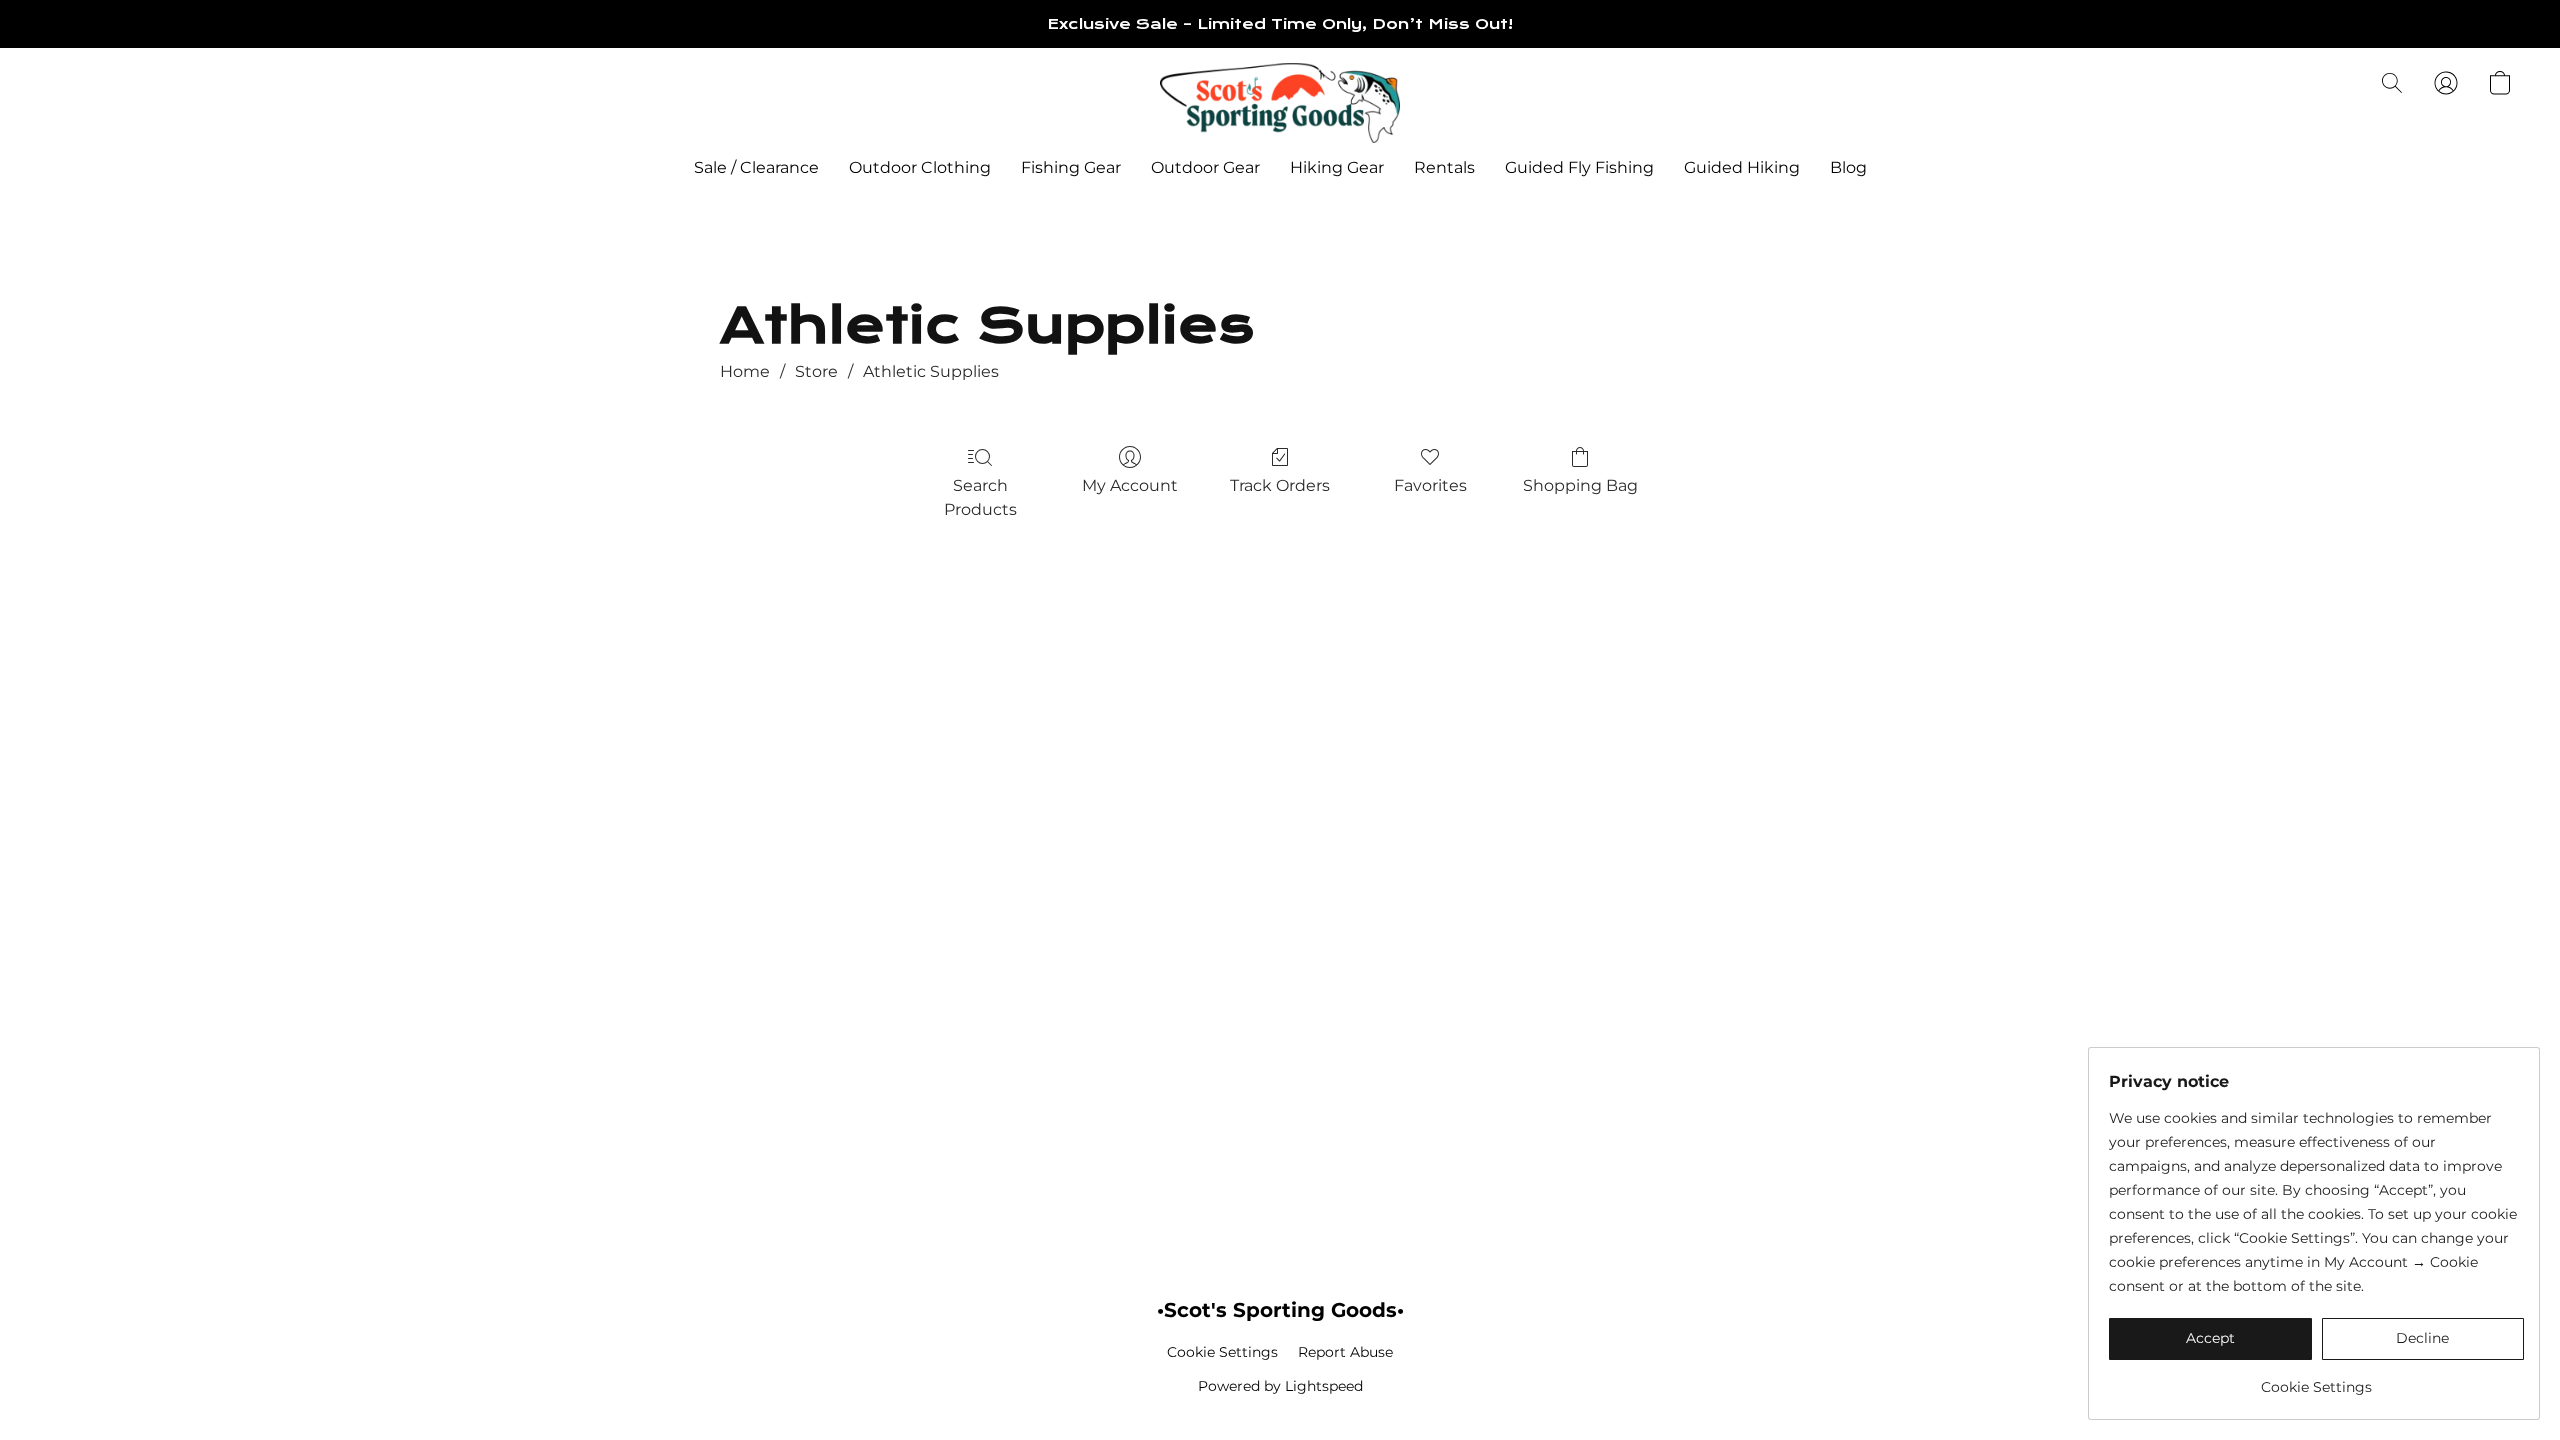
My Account (1130, 485)
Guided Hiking (1742, 167)
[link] (2316, 1379)
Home (745, 371)
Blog (1848, 167)
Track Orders (1280, 485)
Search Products (980, 497)
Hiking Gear (1337, 167)
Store (816, 371)
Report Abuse (1345, 1352)
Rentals (1444, 167)
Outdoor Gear (1205, 167)
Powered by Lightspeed (1280, 1386)
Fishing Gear (1071, 167)
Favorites (1430, 485)
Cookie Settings (1222, 1352)
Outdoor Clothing (920, 167)
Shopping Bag (1580, 485)
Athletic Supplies (931, 371)
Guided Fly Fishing (1579, 167)
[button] (1280, 103)
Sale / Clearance (756, 167)
